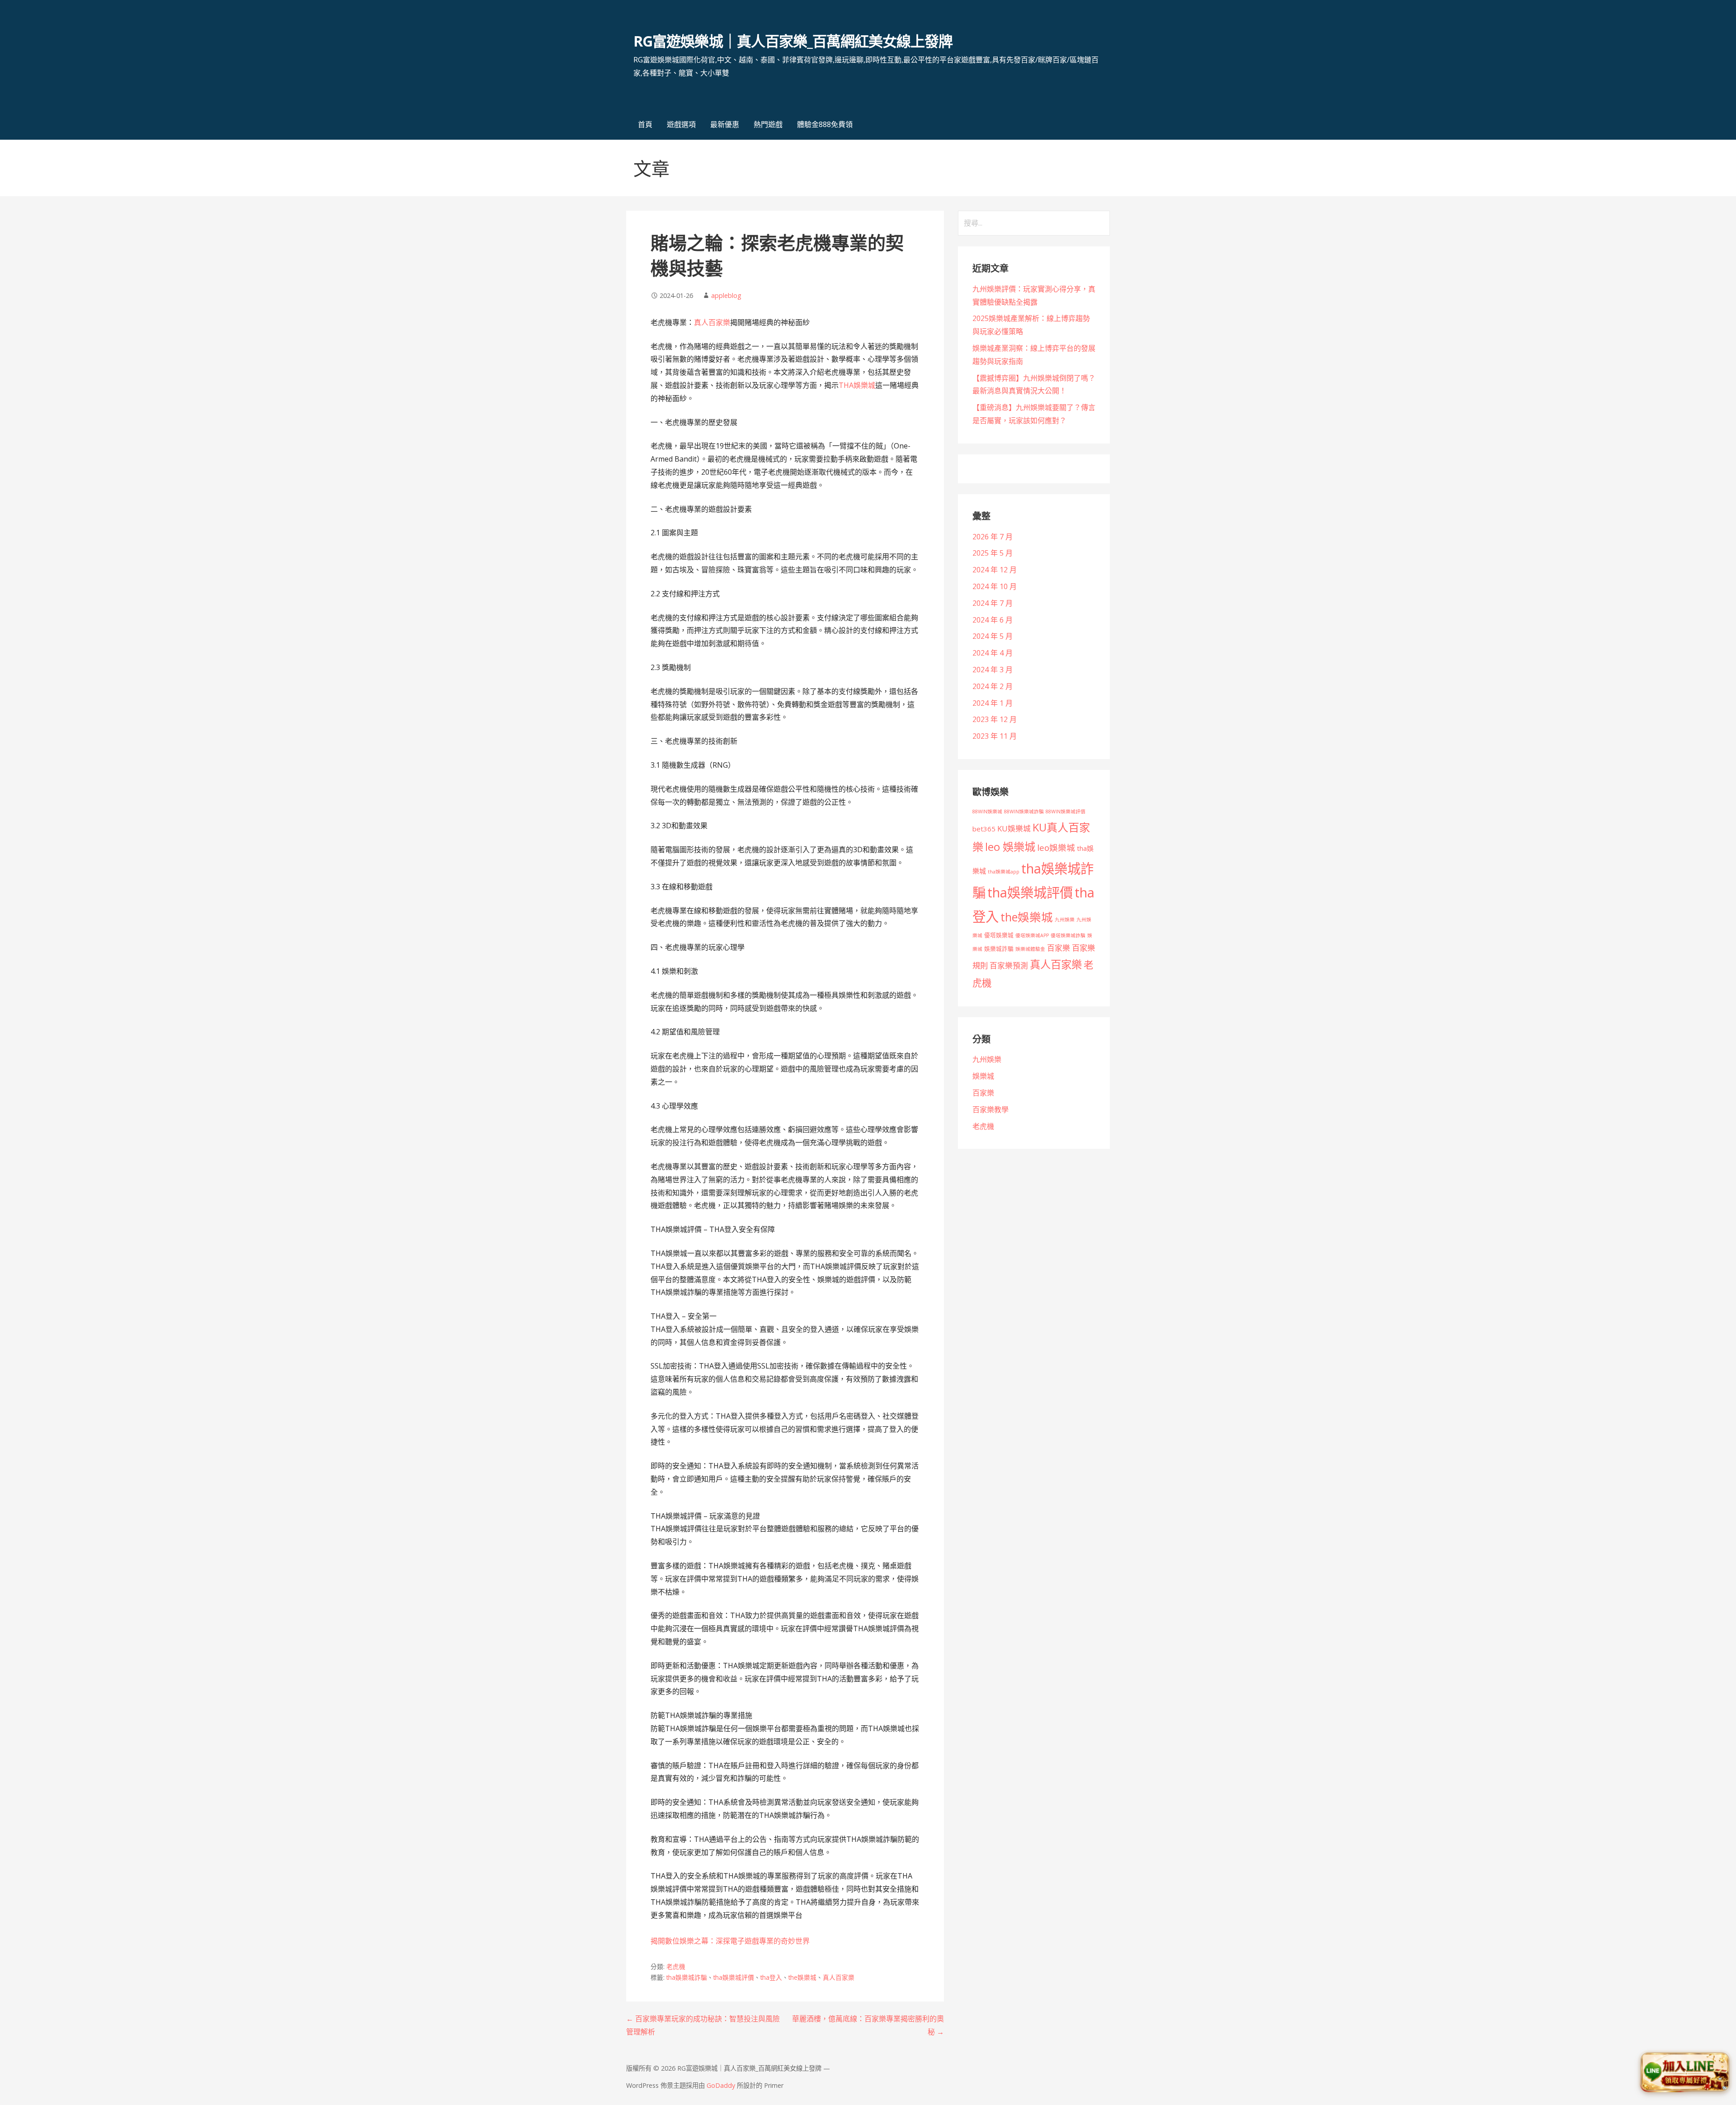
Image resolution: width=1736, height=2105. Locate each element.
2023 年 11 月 (995, 736)
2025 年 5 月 (993, 553)
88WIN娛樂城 (987, 812)
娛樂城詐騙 (999, 949)
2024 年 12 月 (995, 570)
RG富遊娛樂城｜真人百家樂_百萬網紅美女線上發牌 (793, 41)
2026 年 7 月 (993, 537)
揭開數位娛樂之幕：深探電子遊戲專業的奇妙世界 (730, 1941)
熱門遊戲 (768, 124)
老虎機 (676, 1966)
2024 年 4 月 (993, 653)
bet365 (984, 829)
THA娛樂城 (857, 385)
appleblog (726, 295)
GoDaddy (721, 2085)
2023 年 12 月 (995, 719)
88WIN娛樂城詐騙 (1024, 812)
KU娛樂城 (1014, 828)
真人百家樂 (712, 322)
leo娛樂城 (1056, 847)
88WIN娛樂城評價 (1066, 812)
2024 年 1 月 (993, 703)
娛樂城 (983, 1076)
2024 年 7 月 (993, 603)
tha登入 (771, 1977)
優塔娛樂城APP (1032, 935)
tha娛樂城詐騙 (687, 1977)
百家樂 (1059, 948)
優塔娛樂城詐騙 (1068, 935)
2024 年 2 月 (993, 686)
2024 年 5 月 (993, 636)
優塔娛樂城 (999, 935)
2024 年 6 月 (993, 620)
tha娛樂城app (1004, 872)
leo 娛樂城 (1010, 847)
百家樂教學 (991, 1109)
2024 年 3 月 (993, 670)
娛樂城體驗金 (1030, 949)
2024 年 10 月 (995, 586)
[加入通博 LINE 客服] (1685, 2074)
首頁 (645, 124)
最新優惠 (725, 124)
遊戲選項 (681, 124)
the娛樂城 (802, 1977)
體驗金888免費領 (825, 124)
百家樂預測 (1009, 965)
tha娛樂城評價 (734, 1977)
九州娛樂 (1065, 920)
